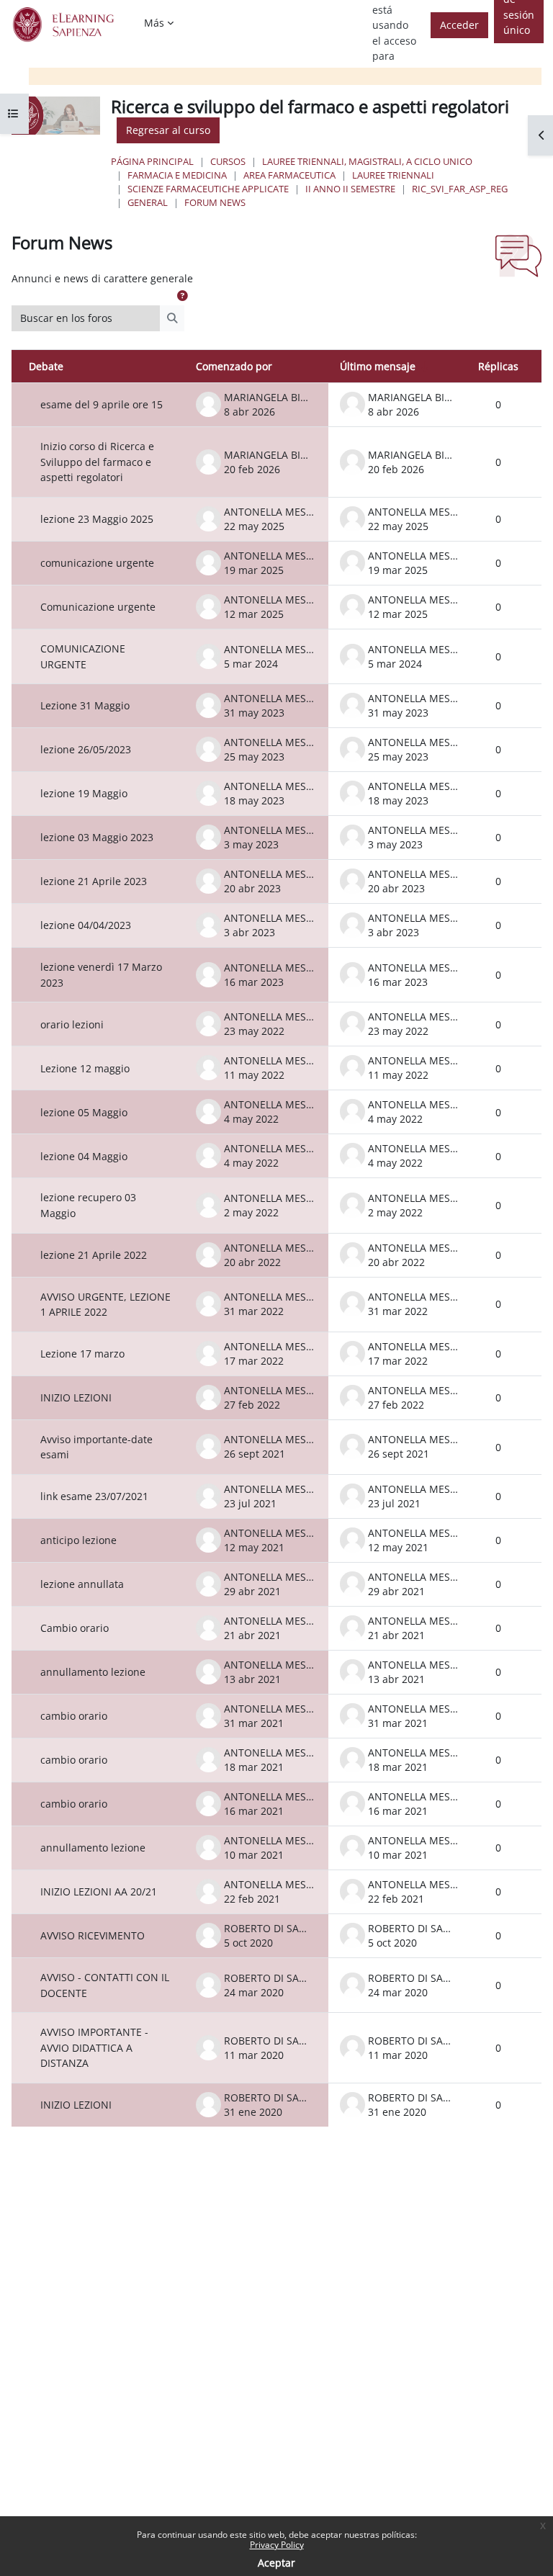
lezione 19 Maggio (84, 793)
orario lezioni (72, 1024)
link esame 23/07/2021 (94, 1496)
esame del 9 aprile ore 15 (102, 404)
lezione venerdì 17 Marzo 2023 (101, 975)
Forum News (215, 202)
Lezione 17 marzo (82, 1354)
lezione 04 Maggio (84, 1156)
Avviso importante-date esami (96, 1447)
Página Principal (152, 161)
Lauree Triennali (393, 175)
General (148, 202)
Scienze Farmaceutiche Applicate (208, 189)
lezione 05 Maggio (84, 1112)
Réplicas (498, 366)
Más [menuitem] (154, 23)
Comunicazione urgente (98, 607)
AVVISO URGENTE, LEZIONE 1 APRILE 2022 (105, 1305)
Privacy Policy (277, 2545)
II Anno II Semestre (350, 189)
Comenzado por (234, 366)
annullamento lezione (93, 1672)
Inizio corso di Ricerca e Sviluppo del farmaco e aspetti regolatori (97, 462)
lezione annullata (82, 1584)
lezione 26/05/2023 (86, 749)
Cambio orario (75, 1628)
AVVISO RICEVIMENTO (93, 1935)
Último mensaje (378, 366)
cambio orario (74, 1716)
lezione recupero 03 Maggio (88, 1205)
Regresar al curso (168, 130)
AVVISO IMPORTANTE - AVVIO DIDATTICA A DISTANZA (94, 2047)
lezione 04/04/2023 (86, 925)
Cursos (228, 161)
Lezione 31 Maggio (85, 705)
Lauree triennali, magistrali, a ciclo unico (367, 161)
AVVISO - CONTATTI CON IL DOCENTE (105, 1985)
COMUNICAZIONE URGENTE (83, 656)
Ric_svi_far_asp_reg (460, 189)
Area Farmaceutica (289, 175)
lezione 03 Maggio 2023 (97, 837)
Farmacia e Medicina (177, 175)
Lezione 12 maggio (85, 1068)
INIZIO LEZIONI (76, 1397)
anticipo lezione (78, 1540)
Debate (46, 366)
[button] (182, 296)
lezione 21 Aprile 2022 (94, 1255)
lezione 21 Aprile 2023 (94, 881)
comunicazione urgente (97, 563)
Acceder (459, 25)
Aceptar (276, 2563)
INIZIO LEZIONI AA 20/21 (99, 1891)
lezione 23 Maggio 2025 (97, 519)
